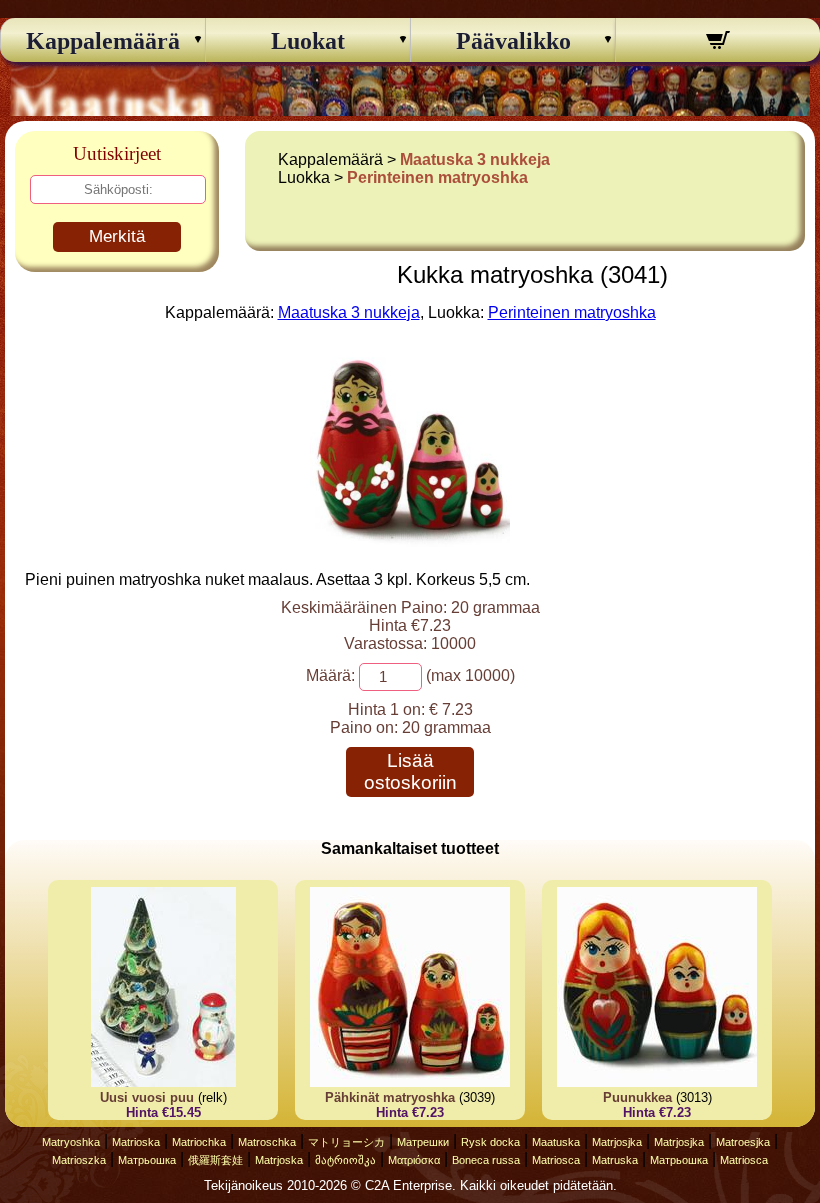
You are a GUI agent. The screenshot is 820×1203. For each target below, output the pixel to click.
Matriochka (199, 1142)
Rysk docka (490, 1142)
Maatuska (556, 1142)
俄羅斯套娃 (215, 1160)
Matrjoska (279, 1160)
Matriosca (556, 1160)
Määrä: (330, 675)
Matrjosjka (617, 1142)
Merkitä (117, 236)
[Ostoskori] (718, 43)
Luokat (308, 41)
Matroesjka (743, 1142)
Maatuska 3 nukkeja (475, 159)
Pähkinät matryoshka (390, 1097)
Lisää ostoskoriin (410, 771)
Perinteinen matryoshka (437, 177)
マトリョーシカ (346, 1142)
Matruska (615, 1160)
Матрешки (423, 1142)
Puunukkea (637, 1097)
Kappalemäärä (103, 41)
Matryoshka (71, 1142)
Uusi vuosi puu (147, 1097)
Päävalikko (513, 41)
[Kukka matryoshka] (410, 541)
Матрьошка (147, 1160)
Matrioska (136, 1142)
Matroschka (267, 1142)
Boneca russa (486, 1160)
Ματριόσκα (414, 1160)
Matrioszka (79, 1160)
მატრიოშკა (345, 1160)
